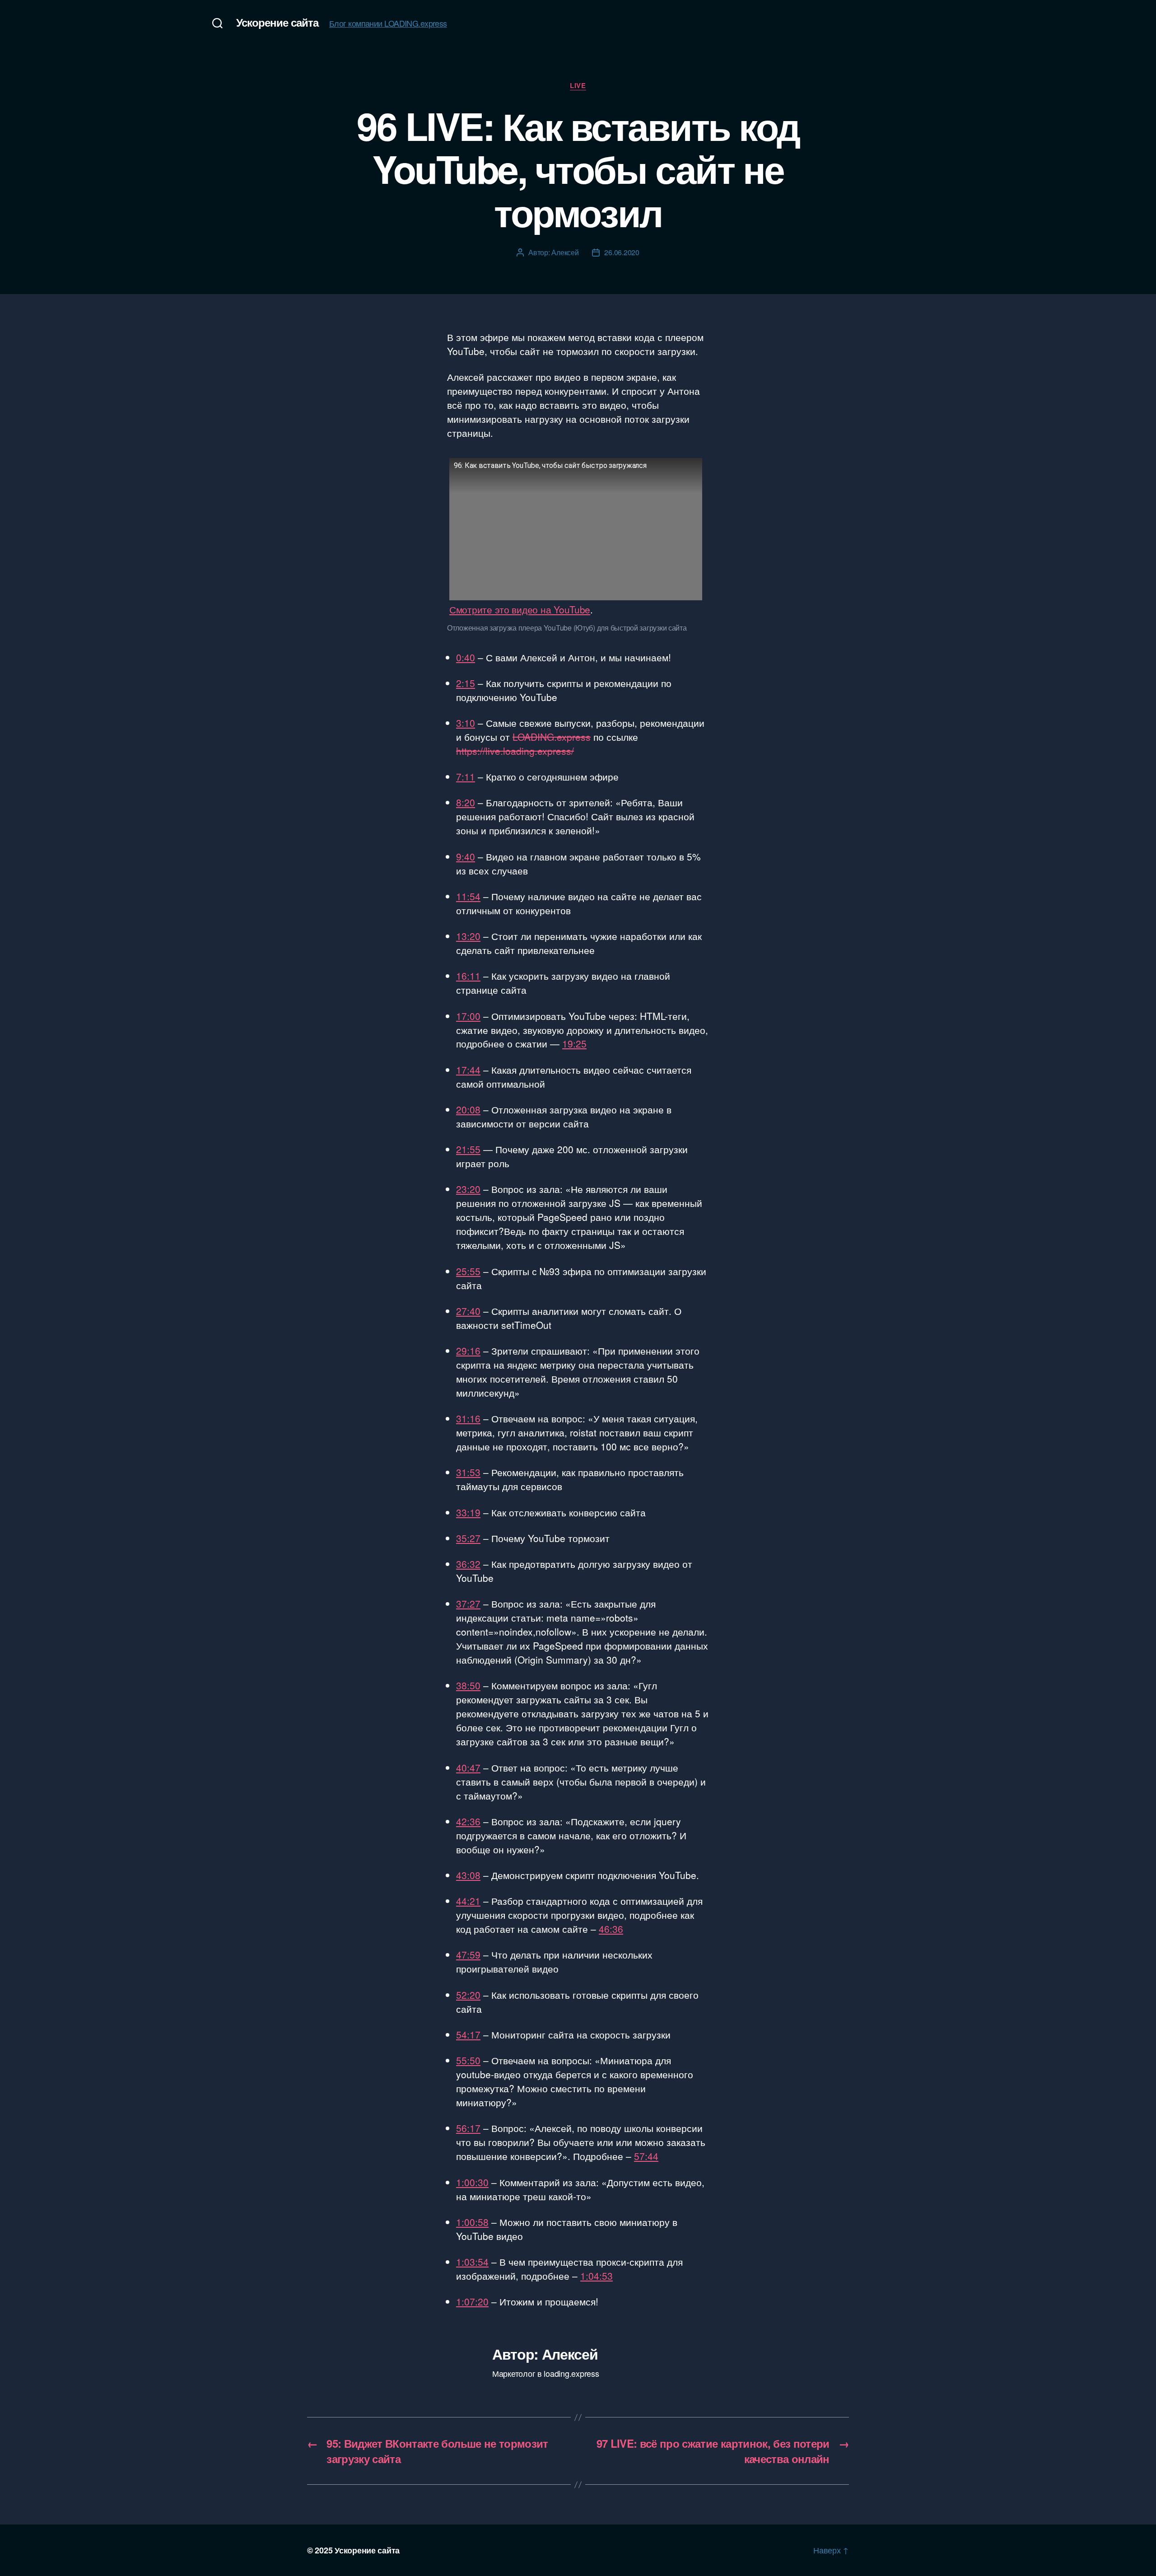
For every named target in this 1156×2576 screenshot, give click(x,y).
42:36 (468, 1821)
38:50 (468, 1685)
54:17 (468, 2034)
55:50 (468, 2060)
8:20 (466, 802)
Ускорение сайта (277, 22)
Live (578, 86)
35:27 (468, 1538)
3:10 (466, 723)
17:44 (468, 1070)
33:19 (468, 1512)
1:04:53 (597, 2276)
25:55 (468, 1271)
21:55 (468, 1149)
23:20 (468, 1189)
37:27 (468, 1604)
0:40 (466, 657)
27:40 (468, 1311)
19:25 (574, 1043)
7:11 (466, 776)
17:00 (468, 1016)
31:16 (468, 1418)
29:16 (468, 1351)
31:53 (468, 1472)
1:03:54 (472, 2262)
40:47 (468, 1767)
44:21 (468, 1901)
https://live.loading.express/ (515, 751)
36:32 (468, 1564)
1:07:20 (472, 2301)
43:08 (468, 1875)
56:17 (468, 2128)
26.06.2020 (622, 252)
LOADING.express (552, 737)
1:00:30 (472, 2182)
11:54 (468, 896)
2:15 (466, 683)
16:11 (468, 976)
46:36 (611, 1929)
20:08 (468, 1109)
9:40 (466, 856)
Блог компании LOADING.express (388, 23)
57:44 (646, 2156)
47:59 (468, 1954)
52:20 (468, 1995)
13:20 (468, 936)
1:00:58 (472, 2222)
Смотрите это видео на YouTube (520, 609)
